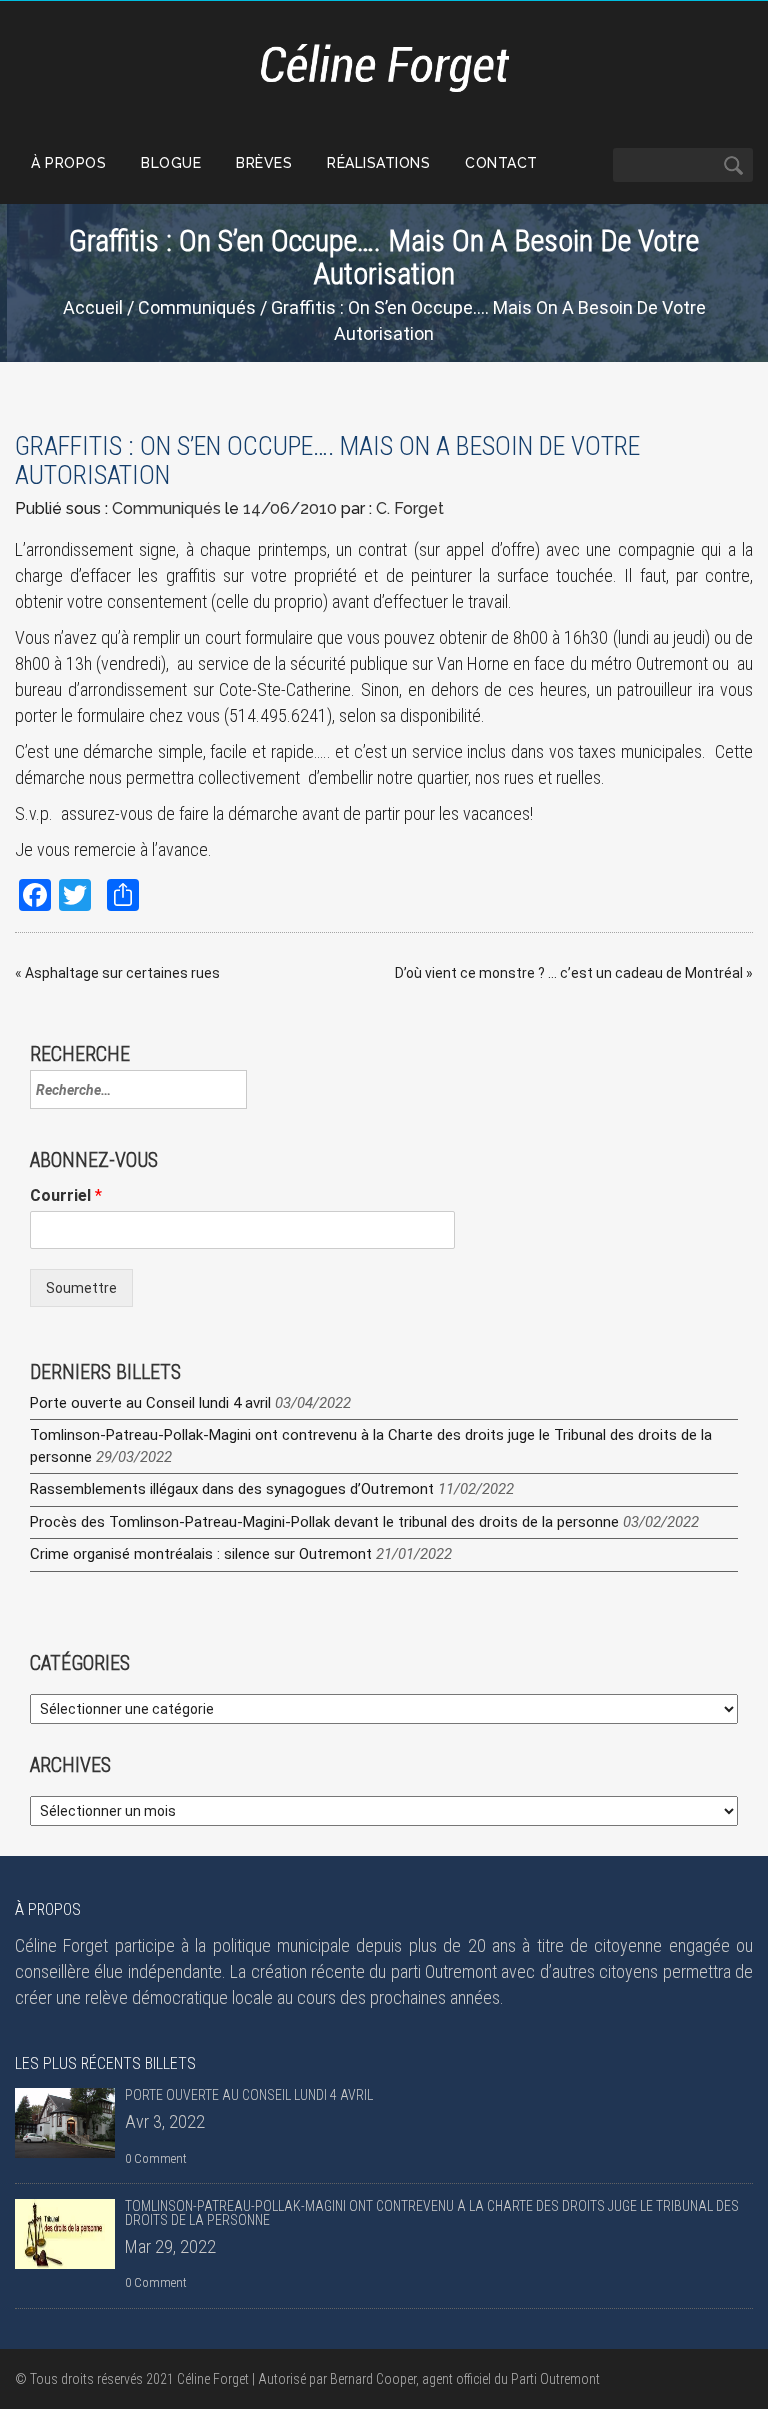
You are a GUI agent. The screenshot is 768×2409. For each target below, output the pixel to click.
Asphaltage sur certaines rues (122, 973)
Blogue (171, 163)
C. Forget (410, 508)
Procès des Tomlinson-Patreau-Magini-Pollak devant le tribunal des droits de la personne (324, 1522)
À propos (68, 163)
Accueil (93, 307)
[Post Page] (65, 2123)
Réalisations (378, 163)
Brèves (264, 163)
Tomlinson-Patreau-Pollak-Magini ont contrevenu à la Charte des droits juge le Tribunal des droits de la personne (432, 2213)
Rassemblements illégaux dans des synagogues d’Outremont (232, 1489)
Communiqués (197, 307)
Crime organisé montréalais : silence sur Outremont (201, 1554)
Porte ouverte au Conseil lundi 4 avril (150, 1403)
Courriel (66, 1195)
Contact (501, 163)
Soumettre (81, 1288)
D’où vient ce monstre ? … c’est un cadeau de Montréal (569, 973)
